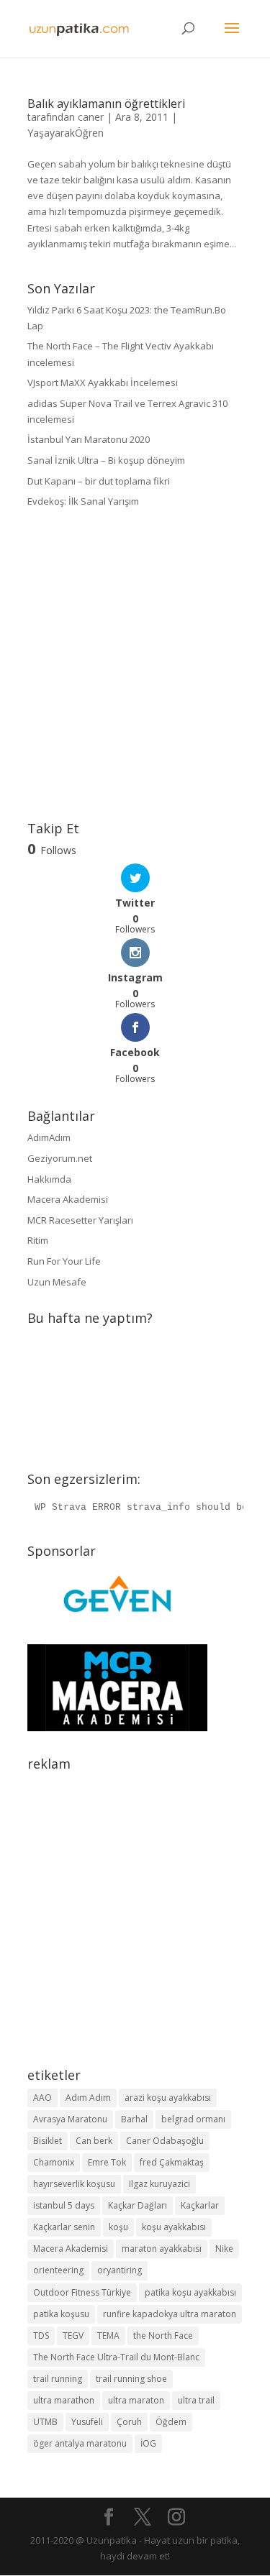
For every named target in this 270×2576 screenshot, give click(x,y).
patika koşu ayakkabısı (190, 2292)
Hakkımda (49, 1179)
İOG (148, 2443)
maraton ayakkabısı (162, 2249)
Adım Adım (88, 2098)
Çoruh (129, 2422)
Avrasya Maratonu (70, 2119)
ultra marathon (64, 2400)
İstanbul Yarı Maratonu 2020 (89, 439)
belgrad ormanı (193, 2119)
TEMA (108, 2336)
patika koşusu (61, 2314)
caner (91, 117)
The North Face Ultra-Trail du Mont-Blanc (116, 2357)
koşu (118, 2227)
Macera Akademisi (68, 1199)
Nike (224, 2249)
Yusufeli (87, 2422)
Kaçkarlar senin (64, 2227)
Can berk (94, 2141)
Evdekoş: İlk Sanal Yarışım (83, 501)
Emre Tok (107, 2162)
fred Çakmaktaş (172, 2162)
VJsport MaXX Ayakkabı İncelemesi (103, 382)
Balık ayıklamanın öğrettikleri (106, 104)
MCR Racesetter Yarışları (80, 1220)
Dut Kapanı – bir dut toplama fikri (99, 481)
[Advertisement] (135, 665)
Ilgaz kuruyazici (159, 2184)
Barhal (134, 2119)
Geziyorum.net (60, 1158)
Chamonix (54, 2162)
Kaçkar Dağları (138, 2205)
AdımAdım (49, 1137)
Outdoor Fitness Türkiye (82, 2292)
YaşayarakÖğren (66, 133)
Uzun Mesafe (57, 1282)
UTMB (45, 2422)
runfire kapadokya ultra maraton (170, 2314)
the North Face (163, 2336)
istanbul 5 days (64, 2205)
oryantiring (120, 2270)
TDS (41, 2336)
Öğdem (171, 2422)
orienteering (58, 2270)
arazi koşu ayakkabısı (168, 2098)
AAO (42, 2098)
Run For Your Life (64, 1261)
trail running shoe (131, 2379)
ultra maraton (136, 2400)
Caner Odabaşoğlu (165, 2141)
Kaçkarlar (200, 2205)
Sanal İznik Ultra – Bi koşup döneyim (106, 460)
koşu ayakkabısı (174, 2227)
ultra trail (196, 2400)
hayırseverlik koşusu (74, 2184)
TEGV (73, 2336)
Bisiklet (48, 2141)
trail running (58, 2379)
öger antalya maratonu (80, 2443)
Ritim (38, 1240)
